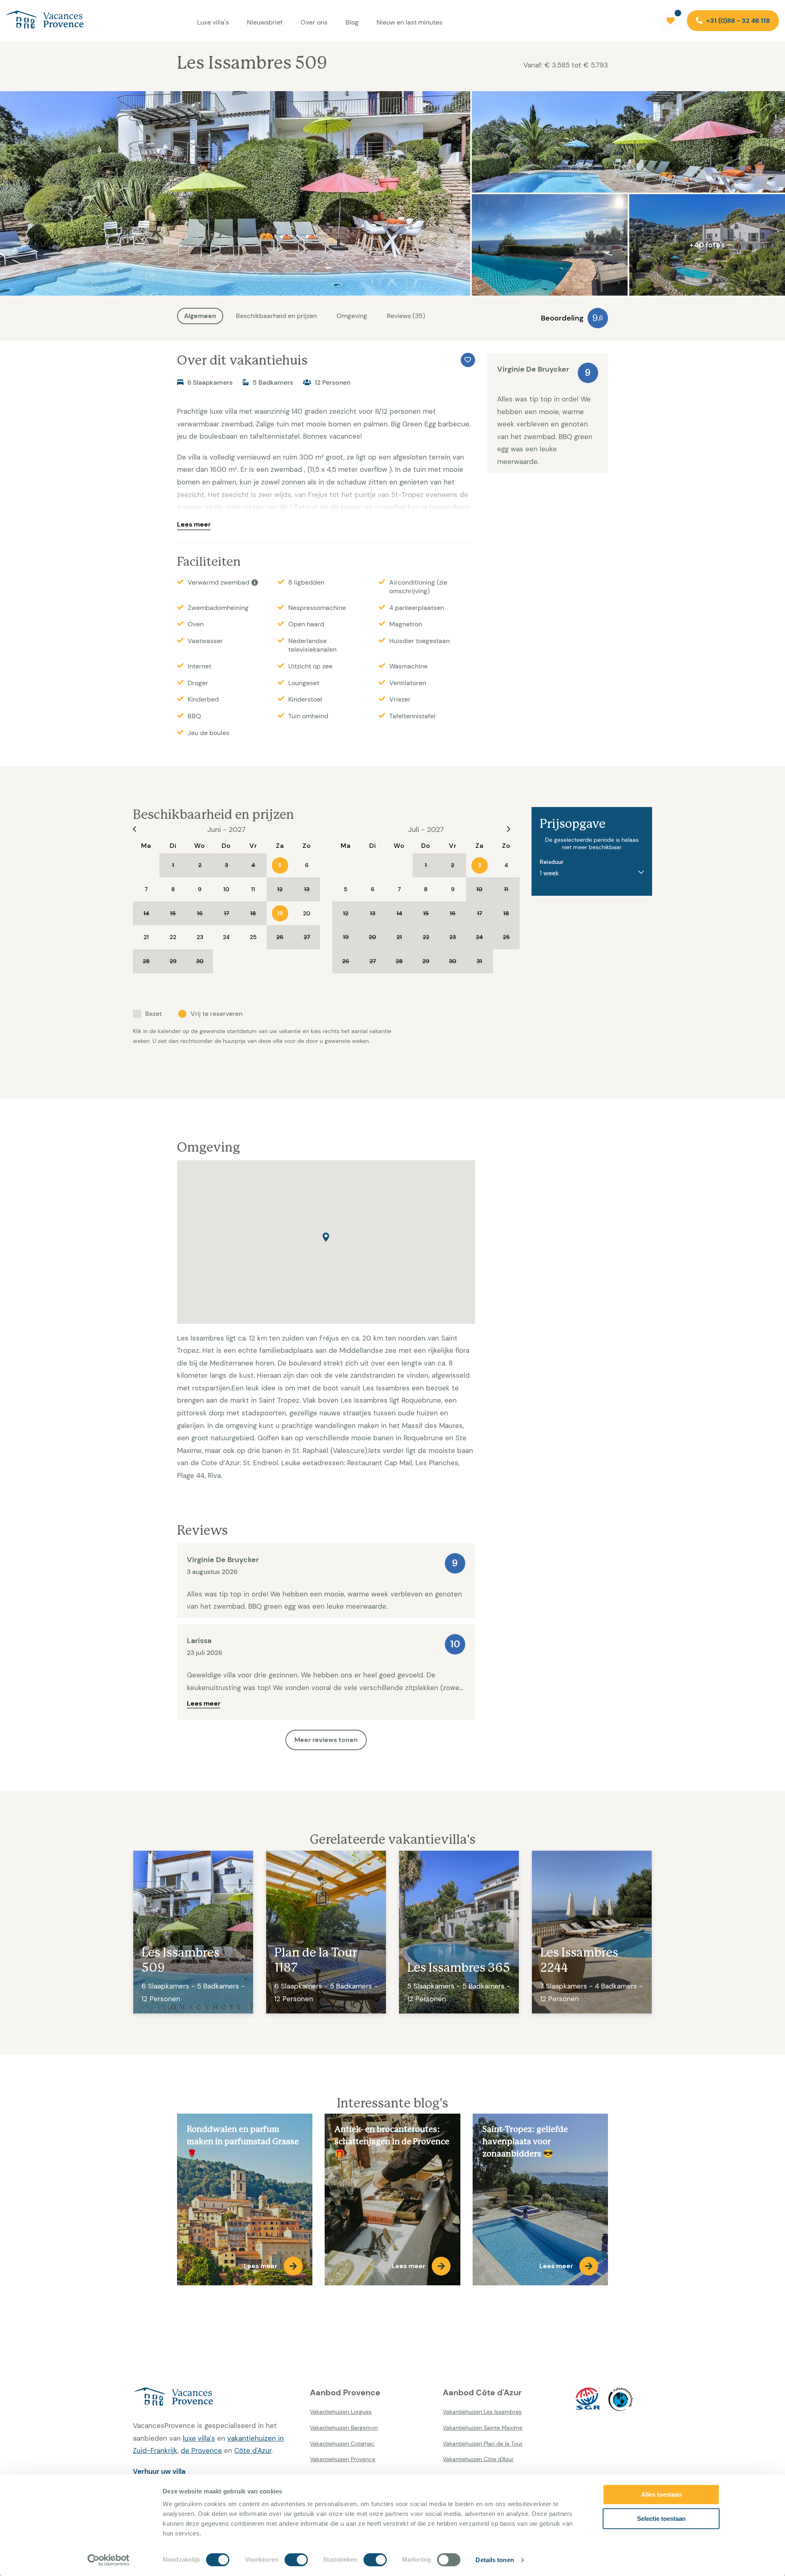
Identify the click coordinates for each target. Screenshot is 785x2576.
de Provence (201, 2450)
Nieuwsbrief (265, 22)
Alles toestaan (661, 2494)
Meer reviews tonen (326, 1740)
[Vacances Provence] (215, 2397)
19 (280, 913)
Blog (352, 22)
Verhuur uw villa (159, 2471)
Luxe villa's (213, 22)
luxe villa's (199, 2438)
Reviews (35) (406, 316)
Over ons (314, 22)
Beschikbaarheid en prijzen (276, 316)
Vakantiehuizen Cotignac (342, 2444)
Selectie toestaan (661, 2519)
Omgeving (352, 316)
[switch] (296, 2560)
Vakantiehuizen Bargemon (344, 2428)
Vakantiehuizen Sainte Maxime (483, 2428)
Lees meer (194, 524)
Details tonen (495, 2560)
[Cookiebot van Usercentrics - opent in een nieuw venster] (109, 2560)
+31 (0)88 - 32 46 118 (737, 21)
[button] (326, 1237)
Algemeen (200, 316)
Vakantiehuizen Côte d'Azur (478, 2459)
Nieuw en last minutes (409, 22)
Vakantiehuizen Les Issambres (482, 2412)
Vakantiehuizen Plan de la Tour (483, 2444)
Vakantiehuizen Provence (343, 2459)
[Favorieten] (671, 20)
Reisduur (552, 862)
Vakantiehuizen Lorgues (341, 2412)
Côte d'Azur (253, 2450)
